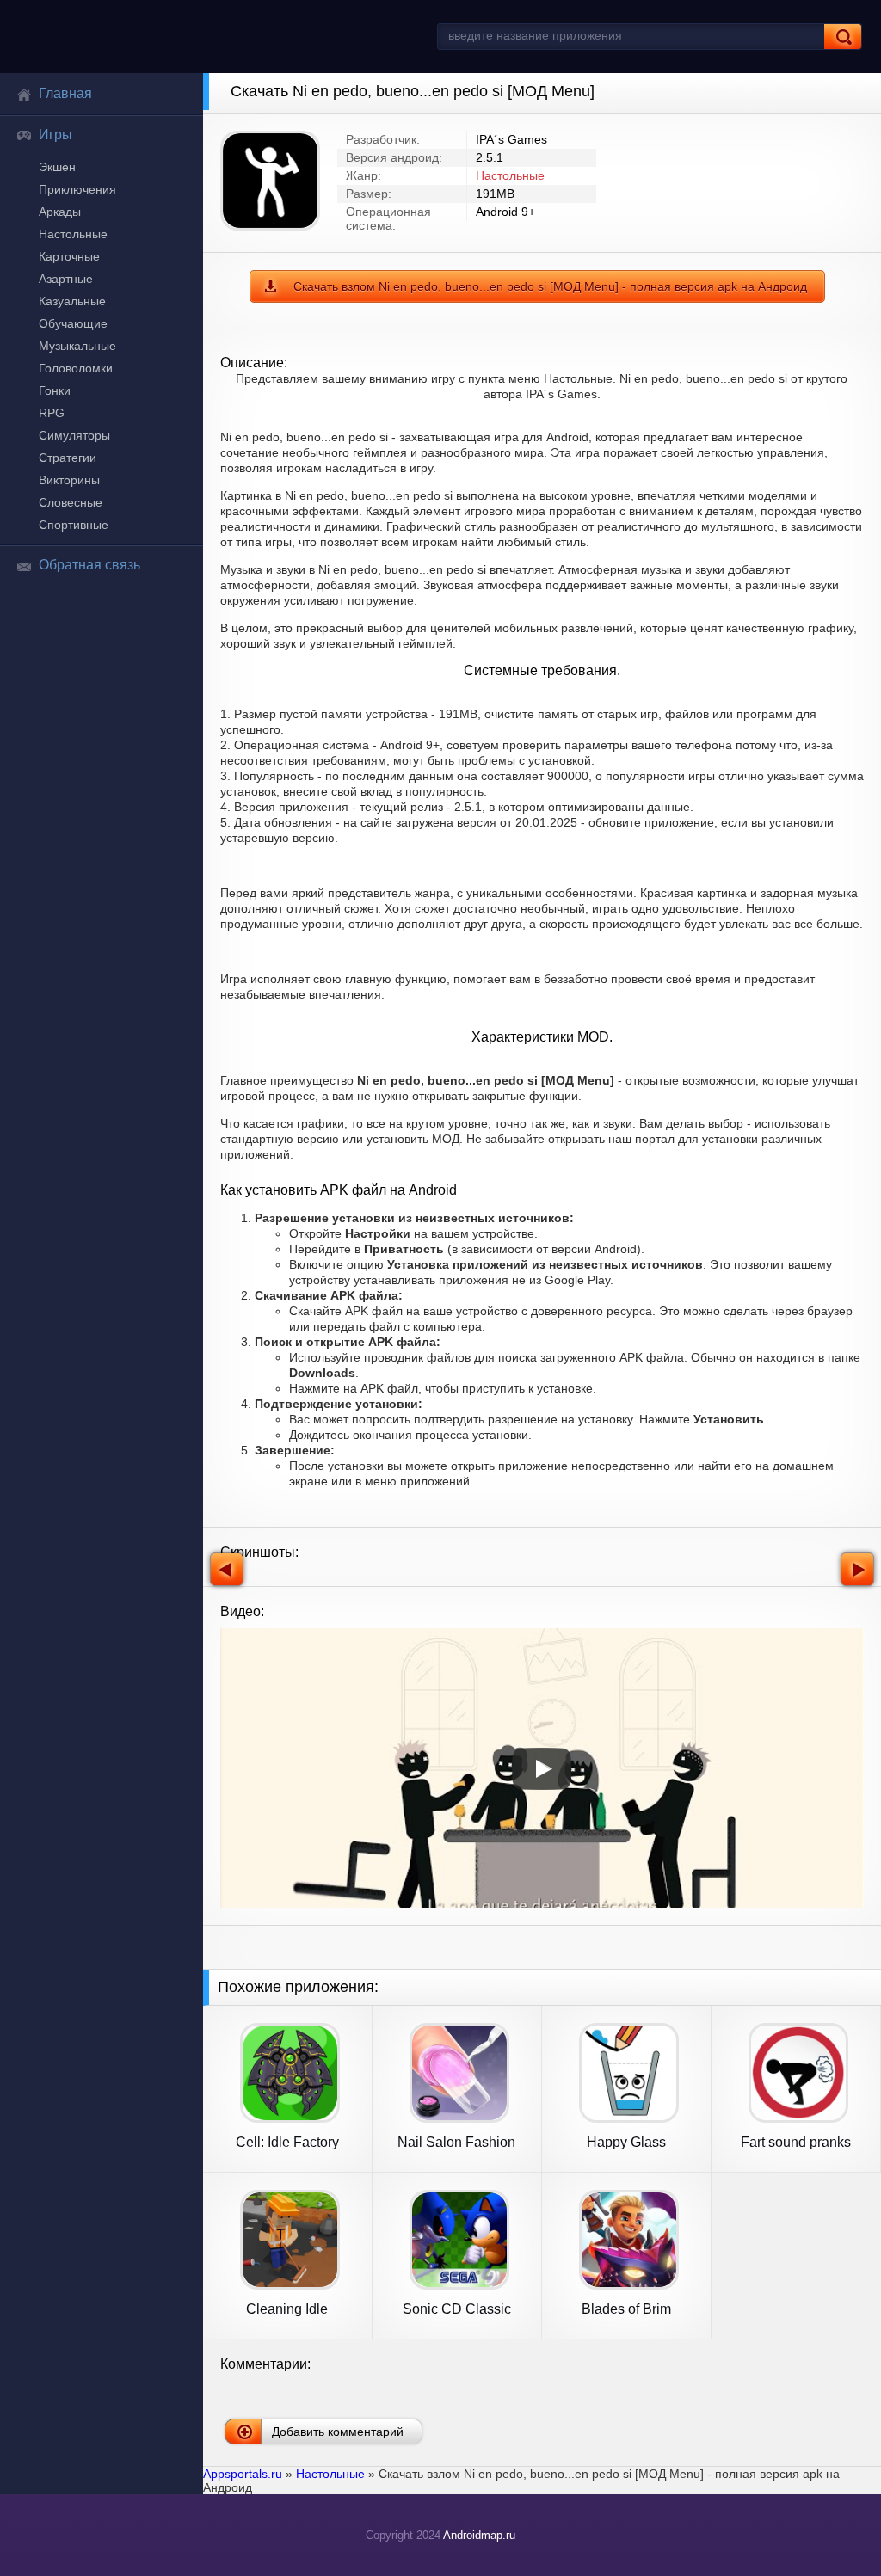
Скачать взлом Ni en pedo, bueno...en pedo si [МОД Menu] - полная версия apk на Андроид (550, 286)
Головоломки (76, 368)
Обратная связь (89, 565)
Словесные (71, 502)
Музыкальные (77, 346)
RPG (52, 413)
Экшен (57, 167)
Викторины (69, 480)
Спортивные (74, 525)
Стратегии (68, 458)
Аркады (60, 212)
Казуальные (72, 301)
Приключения (77, 189)
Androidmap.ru (479, 2535)
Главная (65, 93)
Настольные (73, 234)
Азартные (66, 279)
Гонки (55, 390)
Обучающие (73, 323)
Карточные (69, 256)
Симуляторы (74, 435)
